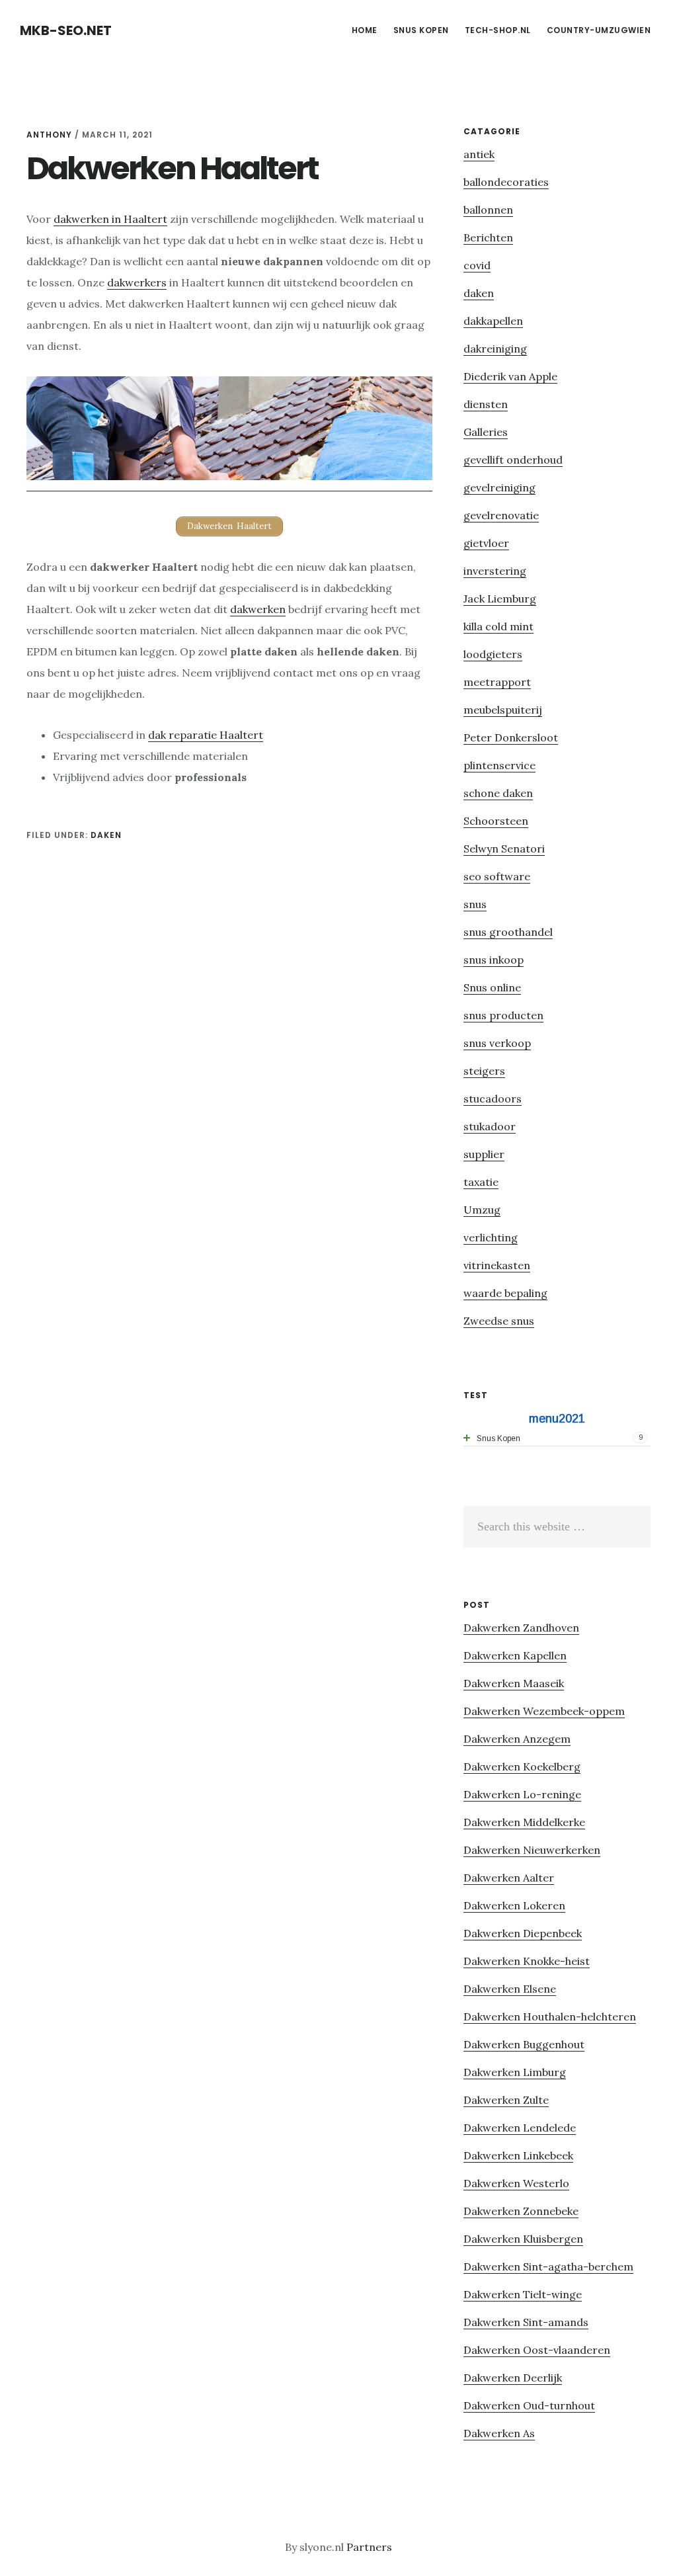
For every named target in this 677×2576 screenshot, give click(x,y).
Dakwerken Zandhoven (521, 1628)
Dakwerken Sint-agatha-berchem (548, 2266)
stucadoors (493, 1099)
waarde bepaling (505, 1293)
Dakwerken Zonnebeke (521, 2211)
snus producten (503, 1015)
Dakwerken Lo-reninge (522, 1794)
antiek (479, 154)
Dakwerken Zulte (506, 2100)
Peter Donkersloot (511, 737)
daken (106, 835)
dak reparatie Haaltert (206, 735)
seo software (497, 876)
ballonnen (488, 210)
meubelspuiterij (503, 710)
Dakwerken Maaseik (514, 1683)
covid (477, 265)
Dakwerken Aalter (509, 1878)
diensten (486, 404)
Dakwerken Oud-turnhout (529, 2405)
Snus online (492, 987)
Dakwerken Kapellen (515, 1655)
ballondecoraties (506, 182)
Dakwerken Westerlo (516, 2183)
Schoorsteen (496, 821)
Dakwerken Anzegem (517, 1739)
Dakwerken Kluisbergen (523, 2239)
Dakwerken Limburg (515, 2072)
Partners (369, 2547)
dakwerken (258, 609)
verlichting (491, 1237)
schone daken (498, 793)
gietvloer (486, 543)
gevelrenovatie (501, 515)
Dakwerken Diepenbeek (523, 1933)
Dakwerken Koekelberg (522, 1766)
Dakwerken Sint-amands (526, 2322)
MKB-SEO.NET (66, 30)
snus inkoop (494, 960)
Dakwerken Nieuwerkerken (532, 1850)
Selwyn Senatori (504, 849)
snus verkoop (497, 1043)
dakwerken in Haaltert (110, 219)
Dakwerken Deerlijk (513, 2378)
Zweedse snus (499, 1321)
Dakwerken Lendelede (520, 2128)
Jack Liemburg (500, 599)
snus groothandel (508, 932)
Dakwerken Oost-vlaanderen (537, 2350)
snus (475, 904)
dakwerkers (137, 282)
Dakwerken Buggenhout (524, 2044)
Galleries (486, 432)
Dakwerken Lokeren (514, 1905)
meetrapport (497, 682)
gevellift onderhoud (513, 460)
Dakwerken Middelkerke (524, 1822)
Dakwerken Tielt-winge (523, 2294)
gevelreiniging (499, 487)
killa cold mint (498, 626)
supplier (484, 1154)
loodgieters (493, 654)
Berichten (488, 237)
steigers (484, 1071)
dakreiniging (495, 349)
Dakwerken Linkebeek (518, 2155)
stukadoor (490, 1126)
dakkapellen (493, 321)
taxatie (481, 1182)
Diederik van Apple (510, 376)
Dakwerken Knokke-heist (527, 1961)
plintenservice (499, 765)
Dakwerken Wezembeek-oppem (544, 1711)
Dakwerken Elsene (510, 1989)
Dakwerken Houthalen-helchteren (550, 2016)
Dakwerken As (499, 2433)
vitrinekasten (497, 1265)
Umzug (482, 1210)
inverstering (495, 571)
